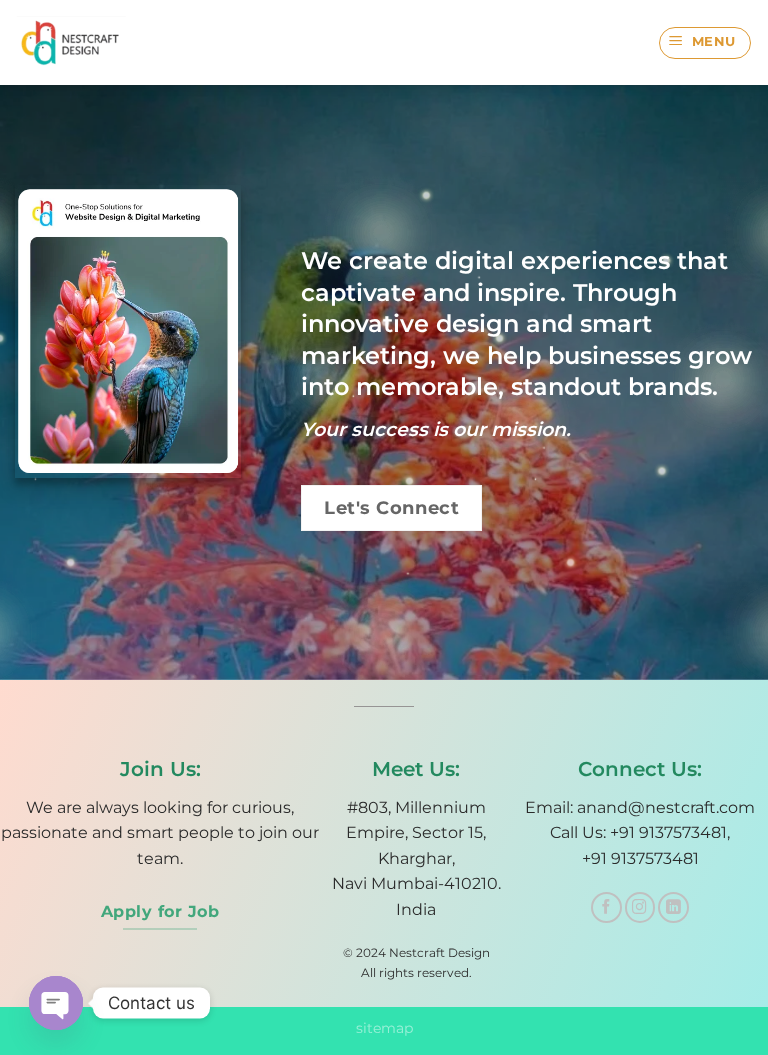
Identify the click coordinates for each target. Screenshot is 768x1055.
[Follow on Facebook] (606, 907)
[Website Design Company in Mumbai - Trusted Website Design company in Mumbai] (78, 42)
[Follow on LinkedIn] (673, 907)
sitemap (384, 1028)
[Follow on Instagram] (640, 907)
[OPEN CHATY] (56, 1003)
